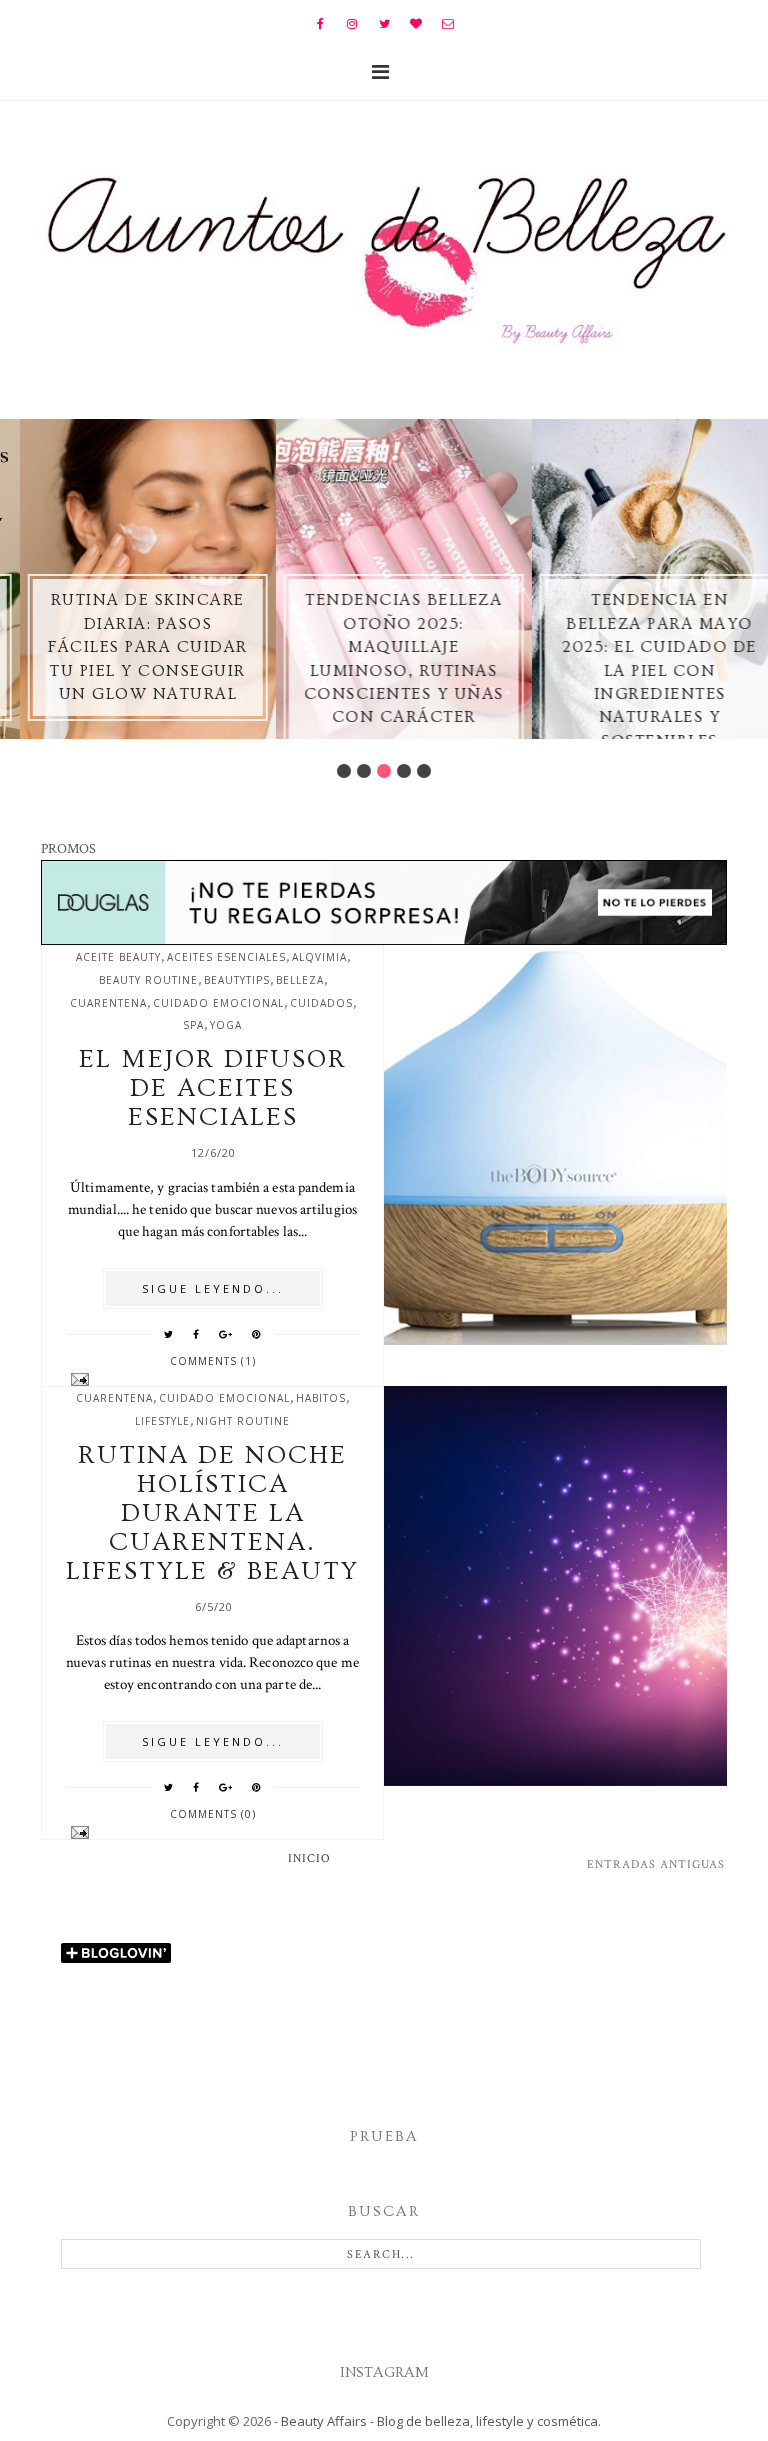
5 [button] (424, 771)
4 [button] (404, 771)
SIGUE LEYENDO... (213, 1288)
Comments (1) (213, 1361)
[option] (128, 579)
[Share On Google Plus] (226, 1334)
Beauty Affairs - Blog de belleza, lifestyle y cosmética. (441, 2421)
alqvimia (319, 957)
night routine (243, 1421)
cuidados (321, 1003)
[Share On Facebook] (196, 1334)
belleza (300, 980)
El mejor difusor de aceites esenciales (213, 1088)
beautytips (237, 980)
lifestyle (162, 1421)
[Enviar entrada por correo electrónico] (212, 1379)
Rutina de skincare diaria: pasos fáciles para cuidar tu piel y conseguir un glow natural (128, 647)
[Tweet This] (169, 1334)
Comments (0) (213, 1814)
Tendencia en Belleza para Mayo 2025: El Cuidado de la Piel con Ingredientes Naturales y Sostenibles (640, 670)
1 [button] (344, 771)
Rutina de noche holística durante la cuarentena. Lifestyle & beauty (212, 1513)
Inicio (309, 1858)
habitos (321, 1398)
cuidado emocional (218, 1003)
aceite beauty (118, 957)
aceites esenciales (226, 957)
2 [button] (364, 771)
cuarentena (108, 1003)
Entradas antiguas (656, 1864)
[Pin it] (257, 1334)
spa (193, 1025)
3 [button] (384, 771)
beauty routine (148, 980)
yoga (226, 1025)
